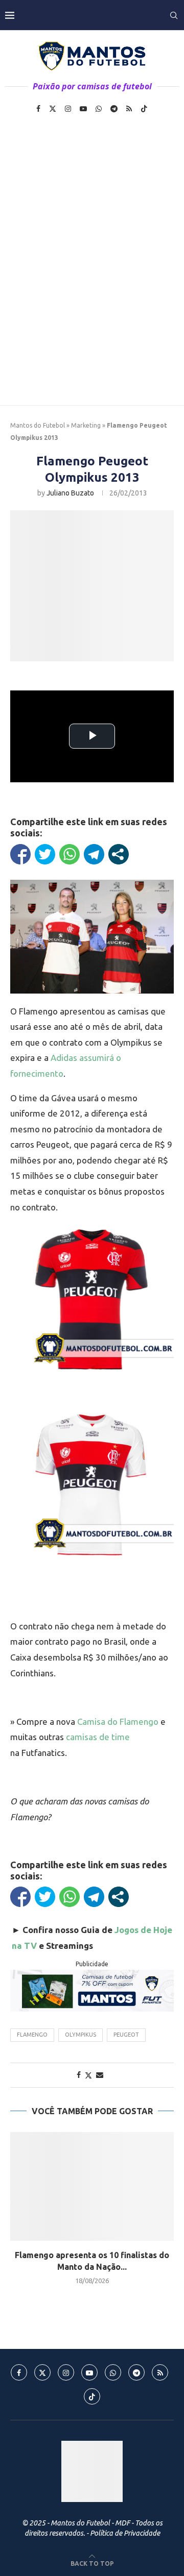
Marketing (86, 425)
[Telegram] (114, 109)
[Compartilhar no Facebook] (20, 854)
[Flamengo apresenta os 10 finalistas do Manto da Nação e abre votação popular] (92, 2186)
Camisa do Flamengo (118, 1722)
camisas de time (98, 1737)
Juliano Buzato (70, 493)
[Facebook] (38, 109)
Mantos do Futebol (38, 425)
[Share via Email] (100, 2075)
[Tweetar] (45, 854)
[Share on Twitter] (88, 2075)
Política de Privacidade (125, 2533)
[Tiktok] (144, 109)
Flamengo (32, 2035)
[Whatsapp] (99, 109)
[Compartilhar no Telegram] (94, 854)
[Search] (174, 15)
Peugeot (126, 2035)
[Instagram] (68, 109)
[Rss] (129, 109)
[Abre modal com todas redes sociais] (119, 854)
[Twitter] (53, 109)
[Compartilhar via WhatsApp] (70, 854)
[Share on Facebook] (79, 2075)
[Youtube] (83, 109)
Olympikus (80, 2035)
